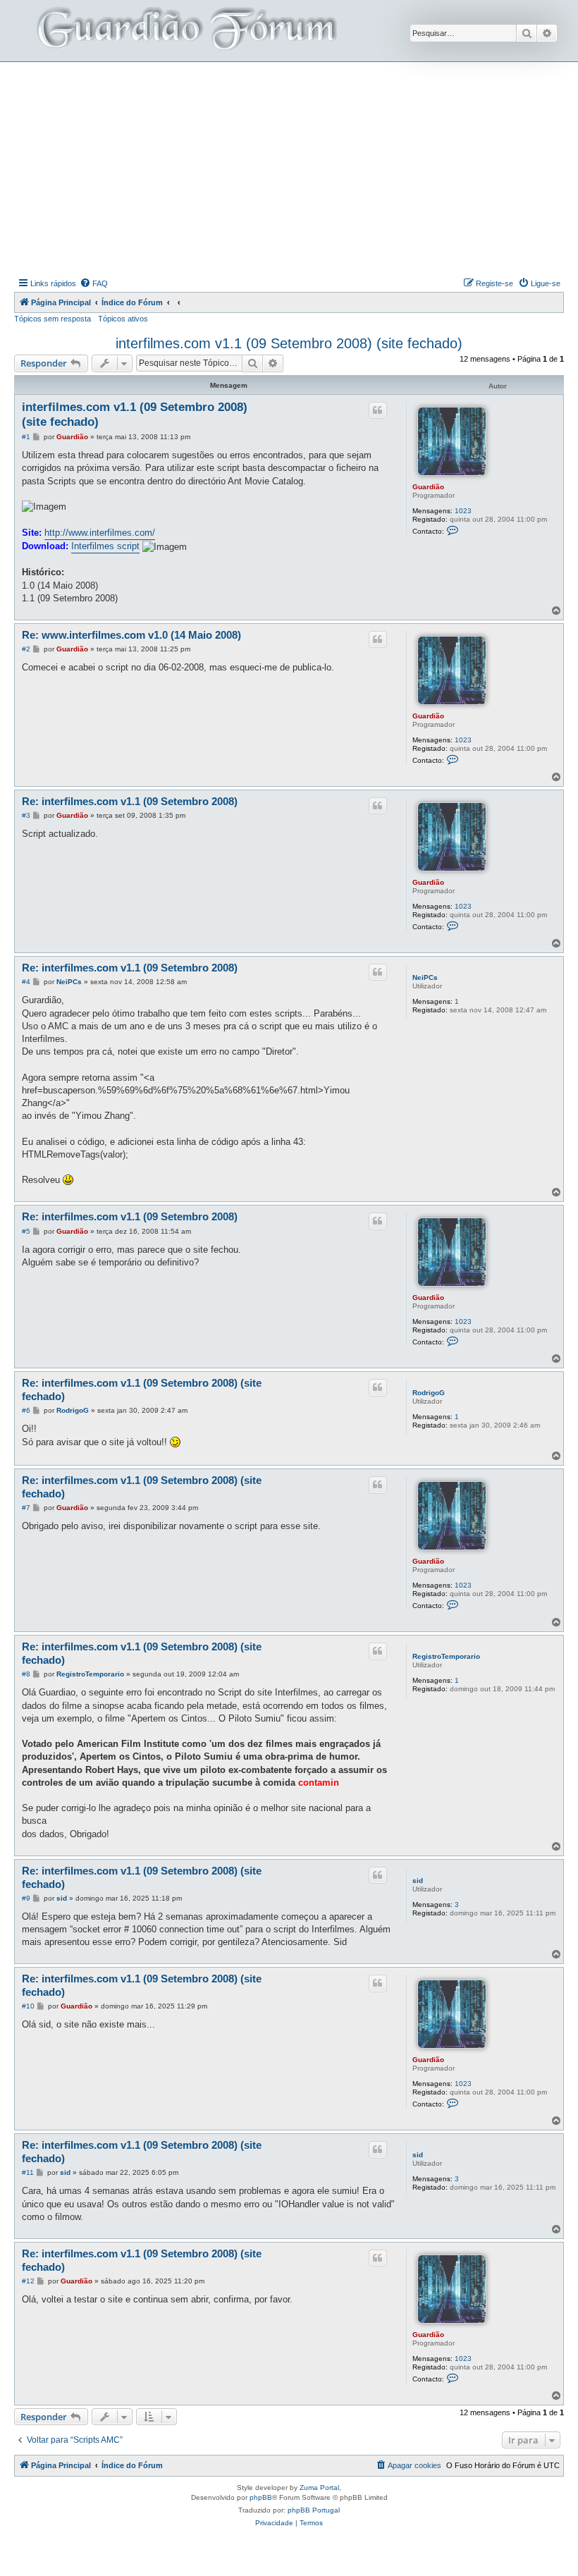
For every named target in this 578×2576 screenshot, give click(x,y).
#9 (26, 1898)
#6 (26, 1410)
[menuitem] (94, 283)
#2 (26, 649)
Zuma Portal (319, 2488)
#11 (28, 2172)
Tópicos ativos (123, 319)
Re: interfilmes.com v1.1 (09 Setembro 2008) (130, 801)
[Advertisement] (296, 168)
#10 (28, 2006)
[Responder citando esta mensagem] (378, 410)
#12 (28, 2281)
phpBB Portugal (314, 2510)
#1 (26, 437)
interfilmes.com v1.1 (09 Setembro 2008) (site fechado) (289, 343)
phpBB (261, 2497)
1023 (463, 511)
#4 (26, 982)
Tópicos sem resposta (53, 319)
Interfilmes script (105, 546)
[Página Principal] (185, 31)
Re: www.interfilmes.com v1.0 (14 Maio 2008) (131, 635)
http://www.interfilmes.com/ (100, 533)
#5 (26, 1231)
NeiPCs (425, 977)
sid (418, 1881)
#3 (26, 815)
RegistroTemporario (446, 1656)
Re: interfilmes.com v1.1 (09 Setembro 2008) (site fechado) (142, 1390)
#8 (26, 1674)
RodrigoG (429, 1393)
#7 (26, 1508)
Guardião (428, 487)
